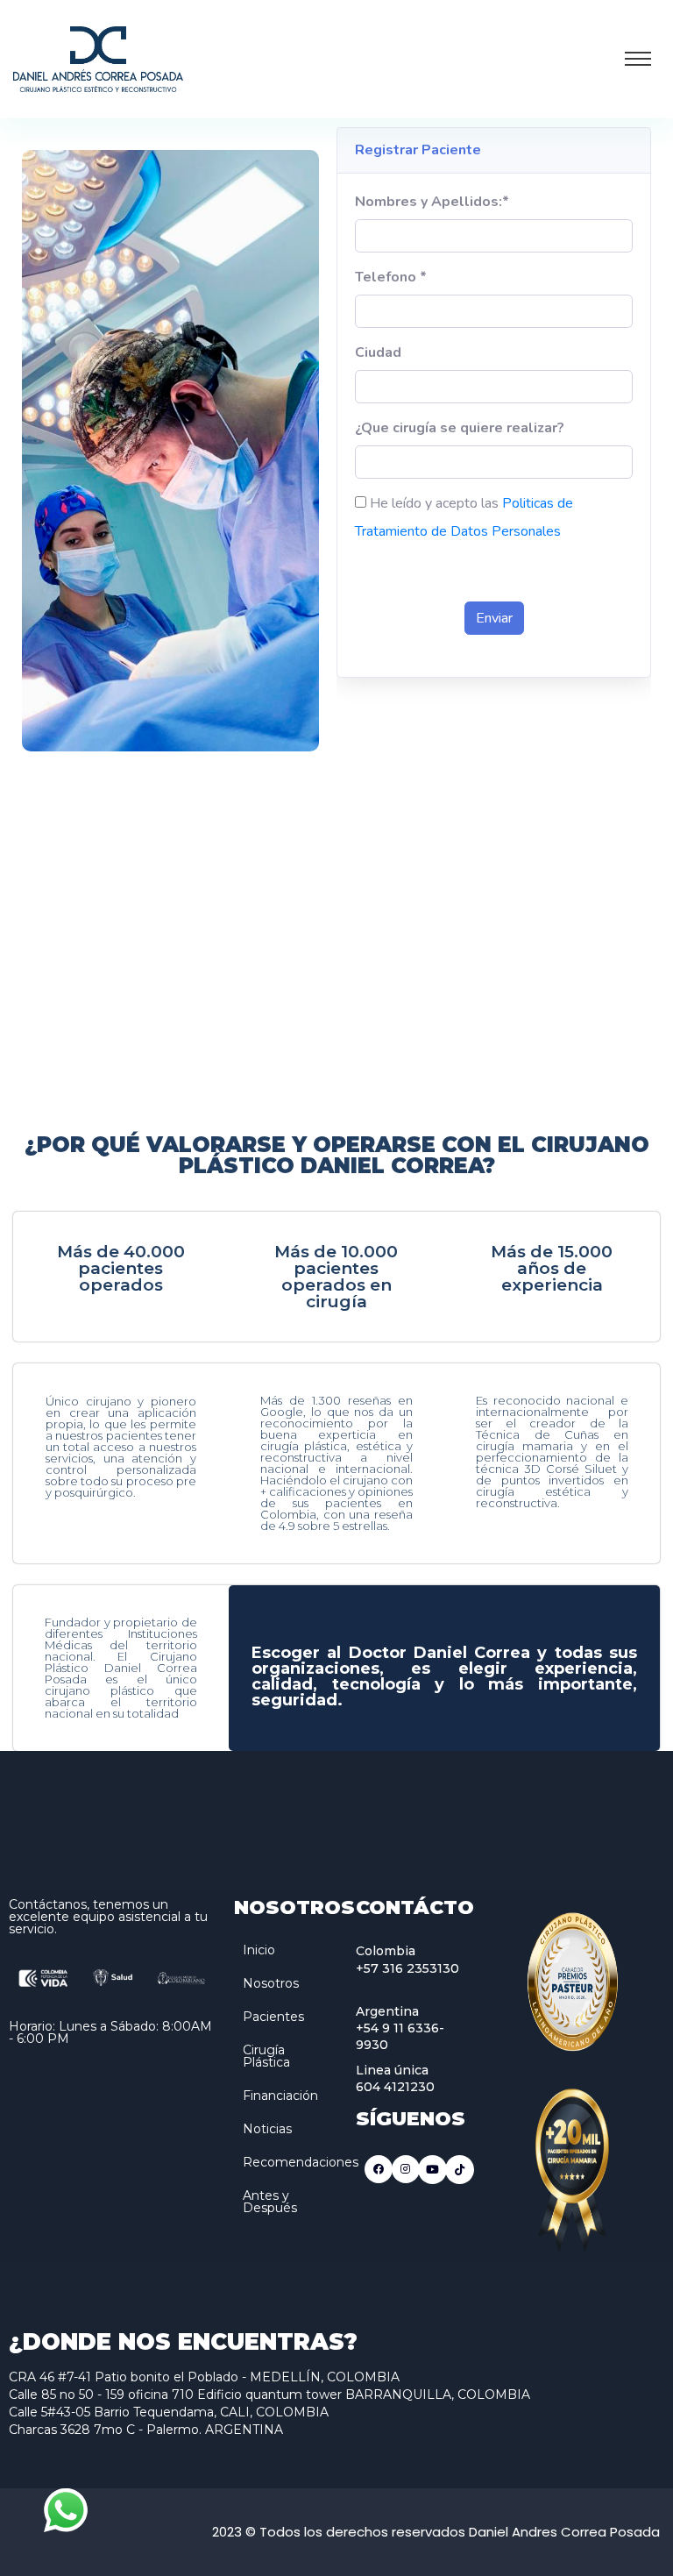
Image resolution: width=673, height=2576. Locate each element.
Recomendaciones (301, 2162)
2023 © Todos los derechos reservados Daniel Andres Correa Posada (436, 2532)
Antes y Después (270, 2202)
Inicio (259, 1950)
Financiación (280, 2096)
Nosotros (271, 1983)
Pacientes (273, 2017)
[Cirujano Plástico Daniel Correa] (98, 57)
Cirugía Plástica (266, 2056)
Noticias (267, 2129)
